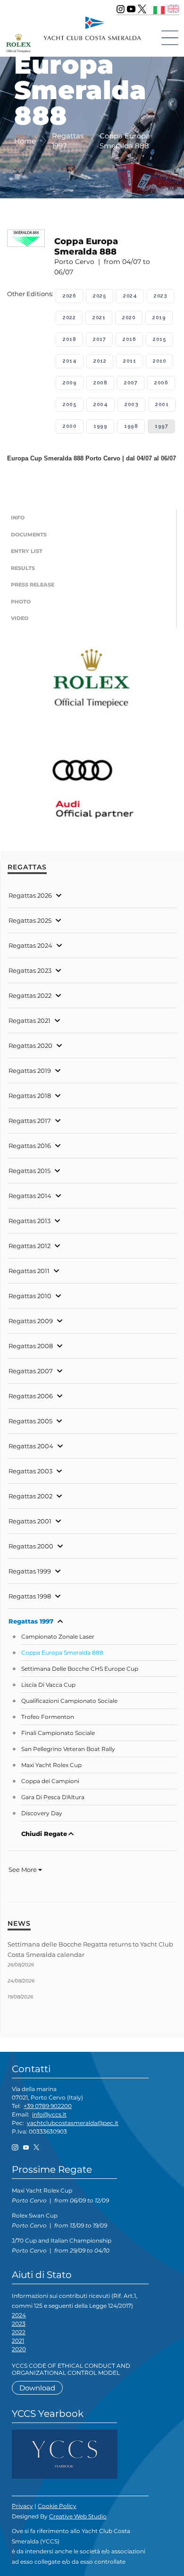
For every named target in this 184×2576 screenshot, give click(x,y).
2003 (131, 404)
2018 (69, 339)
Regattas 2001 (30, 1521)
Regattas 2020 (30, 1046)
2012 (100, 361)
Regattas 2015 (29, 1171)
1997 (161, 426)
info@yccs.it (49, 2114)
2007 (131, 383)
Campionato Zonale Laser (58, 1637)
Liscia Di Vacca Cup (48, 1685)
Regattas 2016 (30, 1146)
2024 (130, 296)
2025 (100, 296)
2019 (159, 318)
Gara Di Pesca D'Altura (53, 1797)
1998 (131, 426)
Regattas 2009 (31, 1321)
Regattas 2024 (30, 945)
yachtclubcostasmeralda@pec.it (73, 2123)
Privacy (22, 2506)
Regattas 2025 (30, 920)
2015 (159, 339)
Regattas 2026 (30, 895)
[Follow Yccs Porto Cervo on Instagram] (121, 9)
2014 (70, 361)
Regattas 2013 (29, 1221)
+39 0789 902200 (48, 2106)
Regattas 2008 (31, 1346)
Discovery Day (42, 1813)
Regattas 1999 (30, 1571)
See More (23, 1870)
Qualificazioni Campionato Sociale (69, 1701)
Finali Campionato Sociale (58, 1733)
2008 (100, 383)
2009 (70, 383)
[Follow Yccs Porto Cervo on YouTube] (131, 9)
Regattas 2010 (30, 1296)
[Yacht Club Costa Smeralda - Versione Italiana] (159, 9)
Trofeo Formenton (48, 1717)
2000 (70, 426)
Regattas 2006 (31, 1396)
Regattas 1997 (31, 1621)
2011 (130, 361)
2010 (159, 361)
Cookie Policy (57, 2506)
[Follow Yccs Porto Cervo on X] (142, 9)
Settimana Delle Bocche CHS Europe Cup (80, 1669)
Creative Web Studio (78, 2516)
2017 (99, 339)
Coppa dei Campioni (50, 1781)
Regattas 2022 (30, 995)
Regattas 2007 (31, 1371)
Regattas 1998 (30, 1596)
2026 (69, 296)
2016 (129, 339)
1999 (100, 426)
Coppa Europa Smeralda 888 (62, 1653)
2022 (69, 318)
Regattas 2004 (31, 1446)
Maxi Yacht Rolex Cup (51, 1765)
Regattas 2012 (29, 1246)
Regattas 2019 (30, 1071)
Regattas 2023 (30, 970)
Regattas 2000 (31, 1546)
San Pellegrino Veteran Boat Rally (68, 1749)
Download (37, 2388)
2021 (99, 318)
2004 (100, 404)
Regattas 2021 (29, 1020)
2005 (70, 404)
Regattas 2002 (30, 1496)
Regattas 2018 (30, 1096)
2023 (160, 296)
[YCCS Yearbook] (65, 2453)
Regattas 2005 (30, 1421)
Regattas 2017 (30, 1121)
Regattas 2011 (29, 1271)
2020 (129, 318)
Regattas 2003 (30, 1471)
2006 (161, 383)
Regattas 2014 (30, 1196)
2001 (162, 404)
